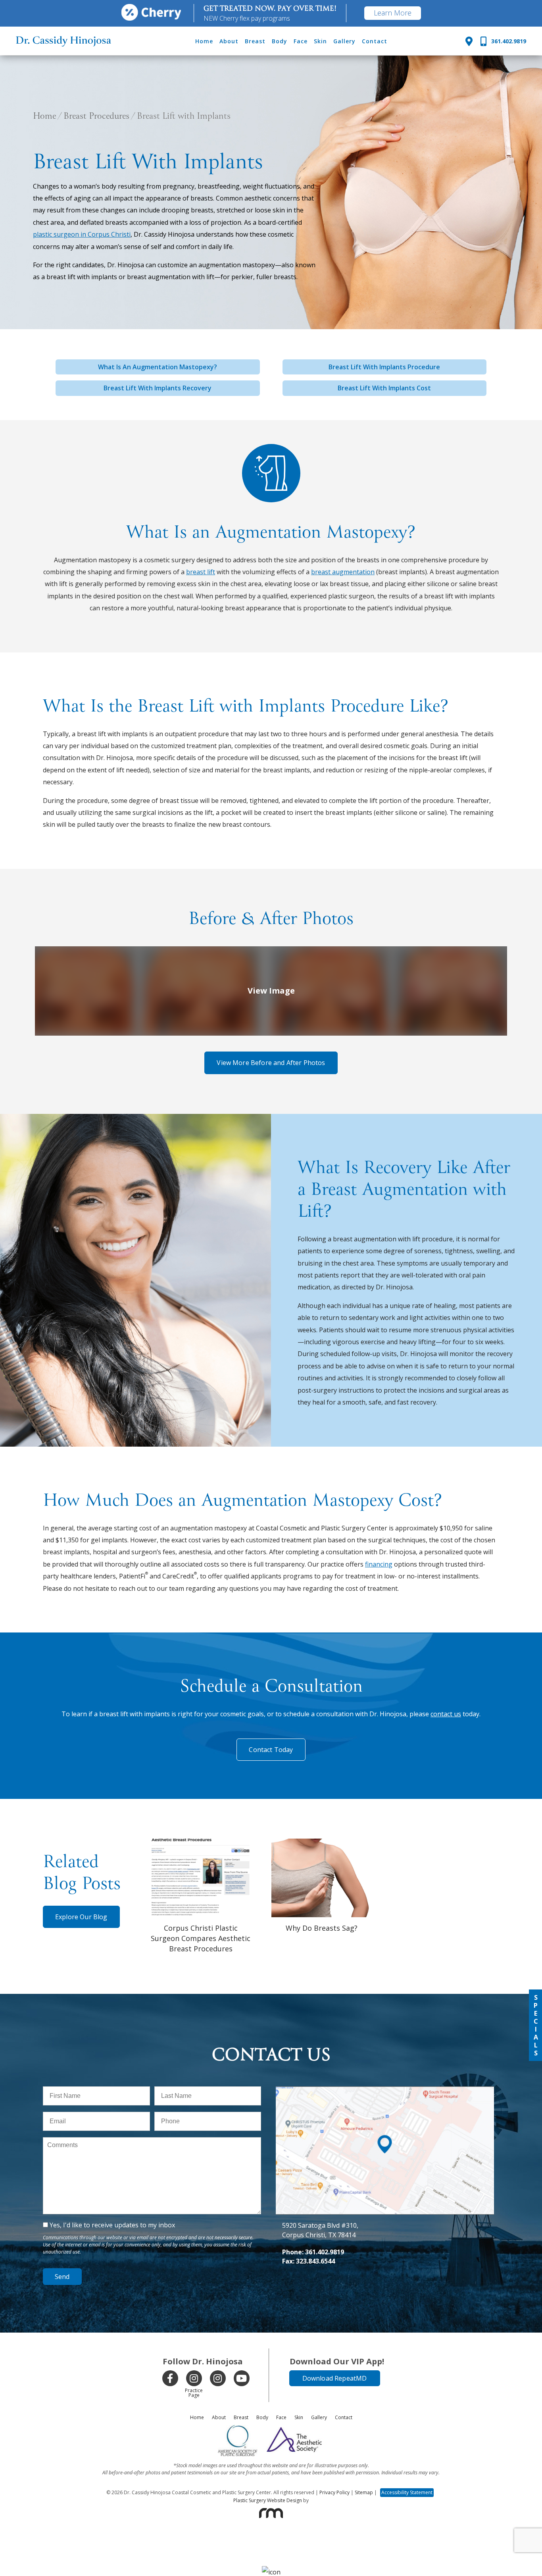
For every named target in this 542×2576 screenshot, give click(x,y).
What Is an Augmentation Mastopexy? (158, 367)
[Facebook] (170, 2378)
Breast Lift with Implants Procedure (384, 367)
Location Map (385, 2091)
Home (204, 41)
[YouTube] (242, 2378)
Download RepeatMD (335, 2378)
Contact (375, 41)
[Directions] (469, 41)
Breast (255, 41)
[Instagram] (194, 2378)
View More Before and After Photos (271, 1063)
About (229, 41)
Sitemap (364, 2492)
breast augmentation (343, 572)
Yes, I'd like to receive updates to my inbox (112, 2225)
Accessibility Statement (407, 2492)
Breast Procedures (96, 117)
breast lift (201, 572)
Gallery (344, 41)
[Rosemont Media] (271, 2513)
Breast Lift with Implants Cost (384, 388)
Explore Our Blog (81, 1917)
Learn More (393, 13)
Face (301, 41)
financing (379, 1564)
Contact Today (271, 1750)
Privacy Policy (334, 2492)
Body (280, 41)
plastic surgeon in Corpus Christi (82, 234)
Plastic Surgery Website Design (268, 2500)
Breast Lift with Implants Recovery (158, 388)
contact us (446, 1714)
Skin (320, 41)
